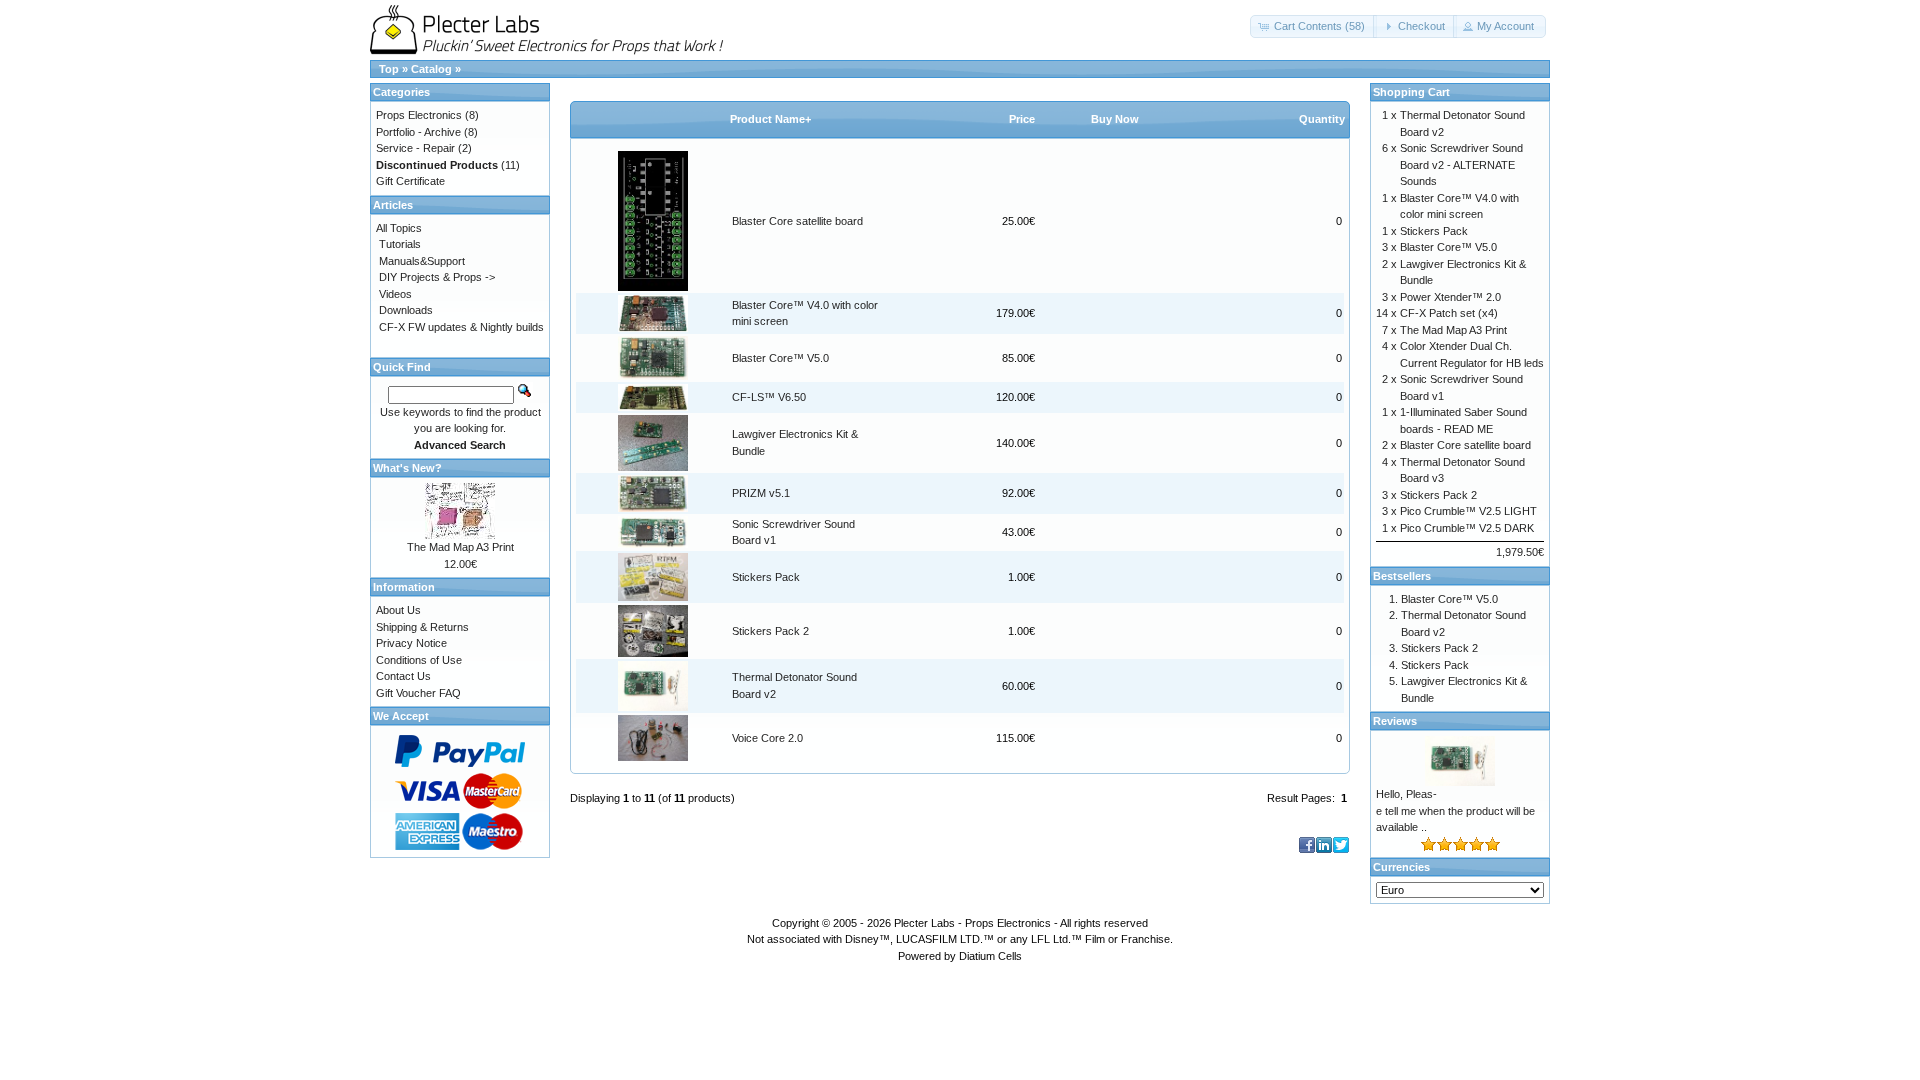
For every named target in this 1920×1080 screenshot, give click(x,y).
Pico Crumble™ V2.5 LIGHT (1468, 511)
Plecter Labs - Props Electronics (972, 923)
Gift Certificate (410, 181)
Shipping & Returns (422, 627)
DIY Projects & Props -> (437, 277)
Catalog (431, 69)
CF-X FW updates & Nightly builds (461, 327)
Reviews (1395, 721)
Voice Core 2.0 (767, 738)
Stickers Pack (766, 577)
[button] (1313, 26)
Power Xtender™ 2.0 (1450, 297)
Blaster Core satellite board (797, 221)
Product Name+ (770, 119)
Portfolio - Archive (418, 132)
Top (389, 69)
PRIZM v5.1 (761, 493)
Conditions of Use (419, 660)
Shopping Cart (1411, 92)
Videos (395, 294)
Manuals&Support (422, 261)
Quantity (1322, 119)
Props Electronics (419, 115)
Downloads (406, 310)
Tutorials (400, 244)
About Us (398, 610)
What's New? (407, 468)
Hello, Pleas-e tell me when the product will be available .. (1455, 810)
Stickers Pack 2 (770, 631)
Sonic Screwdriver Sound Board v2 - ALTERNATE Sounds (1461, 164)
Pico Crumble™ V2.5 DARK (1467, 528)
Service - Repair (415, 148)
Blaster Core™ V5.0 (780, 358)
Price (1022, 119)
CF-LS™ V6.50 (769, 397)
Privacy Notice (411, 643)
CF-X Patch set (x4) (1449, 313)
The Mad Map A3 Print (460, 547)
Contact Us (403, 676)
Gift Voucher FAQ (418, 693)
